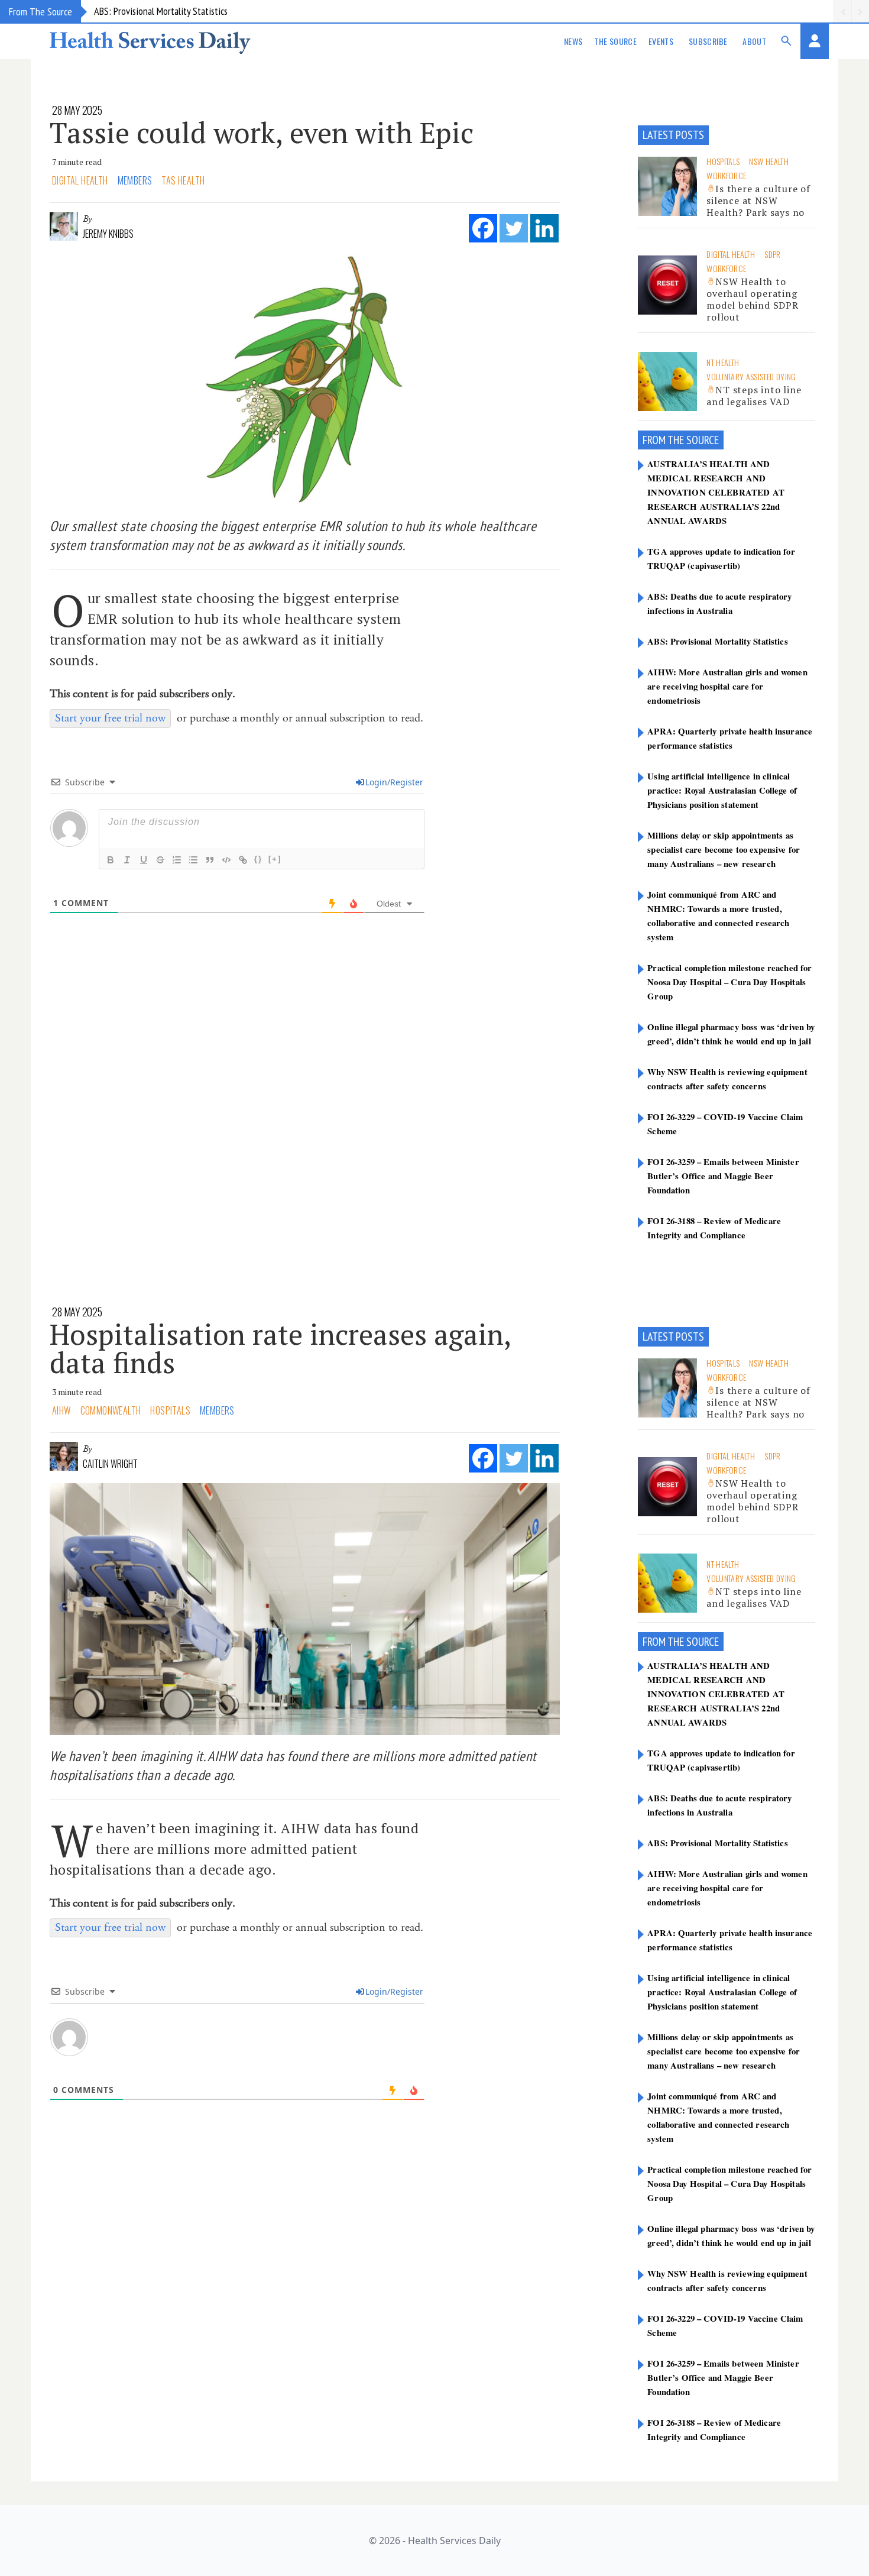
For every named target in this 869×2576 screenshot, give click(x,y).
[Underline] (144, 860)
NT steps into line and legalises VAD (754, 396)
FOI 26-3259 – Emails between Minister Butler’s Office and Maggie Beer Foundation (723, 1176)
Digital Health (80, 180)
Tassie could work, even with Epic (262, 132)
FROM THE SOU (673, 440)
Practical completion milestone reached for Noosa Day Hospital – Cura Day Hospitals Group (729, 982)
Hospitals (723, 161)
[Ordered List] (177, 860)
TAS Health (183, 180)
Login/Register (394, 782)
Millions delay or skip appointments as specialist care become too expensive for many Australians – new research (724, 849)
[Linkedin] (544, 228)
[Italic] (127, 860)
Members (135, 180)
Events (661, 41)
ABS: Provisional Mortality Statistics (161, 11)
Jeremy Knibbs (108, 234)
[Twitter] (514, 228)
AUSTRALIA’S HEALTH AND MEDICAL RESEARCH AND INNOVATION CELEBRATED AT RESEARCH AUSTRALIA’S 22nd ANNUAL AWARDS (716, 492)
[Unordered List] (193, 860)
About (754, 41)
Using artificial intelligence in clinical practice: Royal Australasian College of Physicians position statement (722, 790)
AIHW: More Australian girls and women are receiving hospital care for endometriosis (727, 686)
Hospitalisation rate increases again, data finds (280, 1348)
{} (258, 859)
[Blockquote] (210, 860)
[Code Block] (226, 860)
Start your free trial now (110, 718)
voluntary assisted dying (751, 376)
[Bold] (111, 860)
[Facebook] (483, 228)
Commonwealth (111, 1410)
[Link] (243, 860)
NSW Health (769, 161)
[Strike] (160, 860)
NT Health (723, 362)
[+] (275, 859)
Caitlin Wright (110, 1464)
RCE (711, 440)
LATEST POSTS (673, 135)
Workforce (726, 175)
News (573, 41)
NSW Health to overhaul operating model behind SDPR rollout (753, 299)
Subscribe (708, 41)
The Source (615, 41)
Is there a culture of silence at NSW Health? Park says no (758, 200)
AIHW (61, 1410)
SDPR (772, 254)
